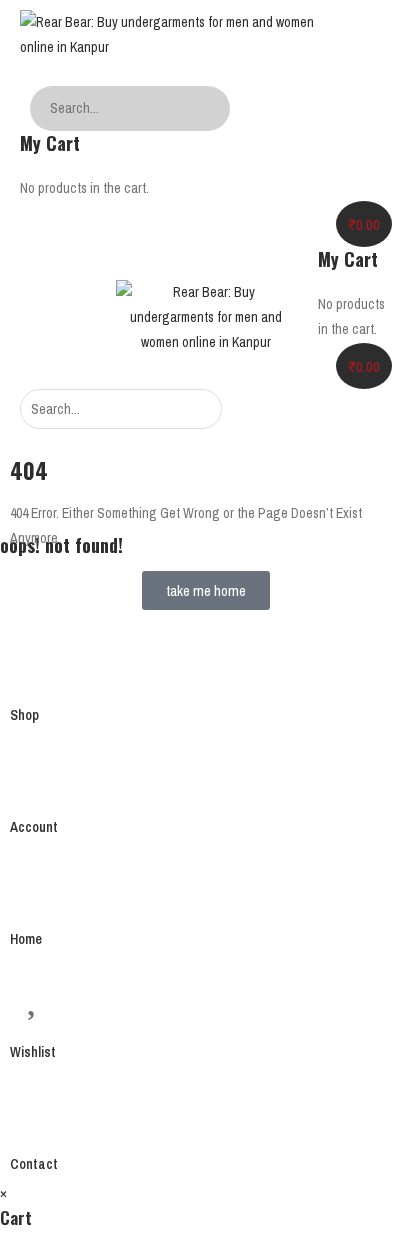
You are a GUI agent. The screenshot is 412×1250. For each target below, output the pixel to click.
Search (210, 108)
